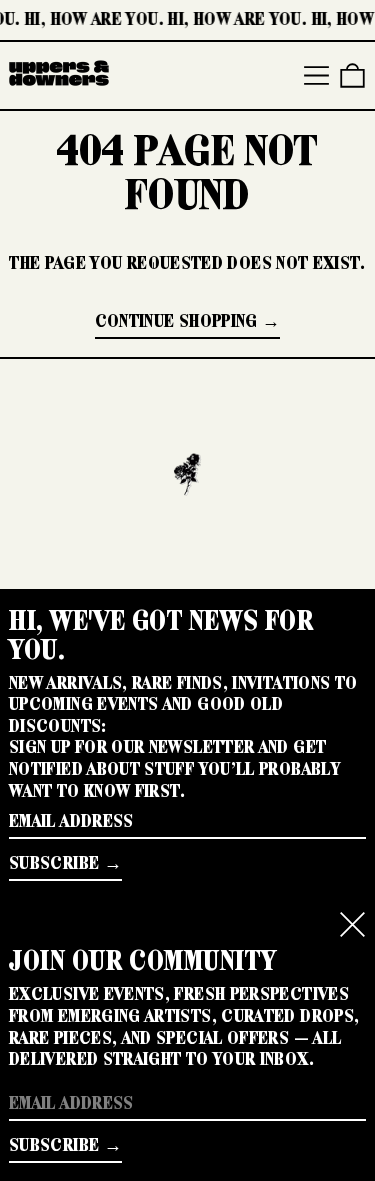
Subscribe (54, 863)
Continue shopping (176, 321)
